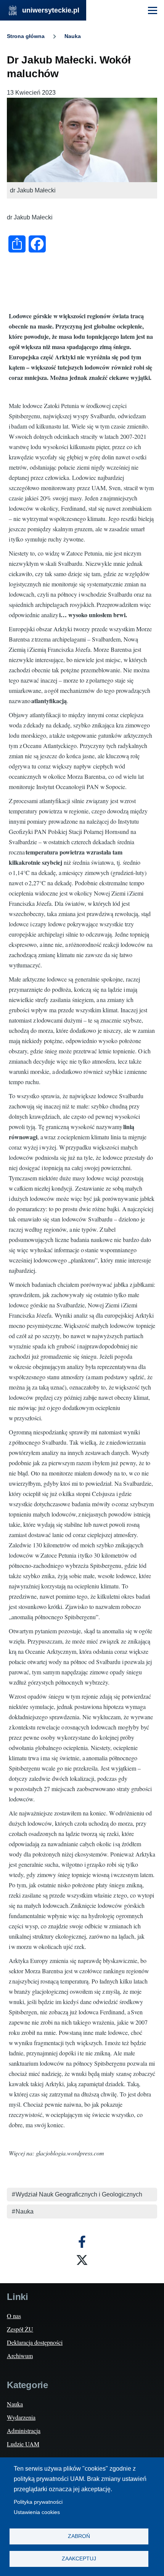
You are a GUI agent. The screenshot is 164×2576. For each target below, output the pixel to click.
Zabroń (79, 2536)
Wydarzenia (21, 2417)
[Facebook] (82, 2242)
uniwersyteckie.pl (51, 10)
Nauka (73, 36)
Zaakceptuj (79, 2559)
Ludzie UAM (23, 2444)
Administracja (24, 2431)
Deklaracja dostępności (35, 2342)
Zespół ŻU (20, 2329)
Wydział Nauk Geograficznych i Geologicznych (79, 2194)
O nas (14, 2316)
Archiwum (20, 2356)
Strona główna (26, 36)
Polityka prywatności (38, 2502)
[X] (82, 2260)
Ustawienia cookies (37, 2512)
